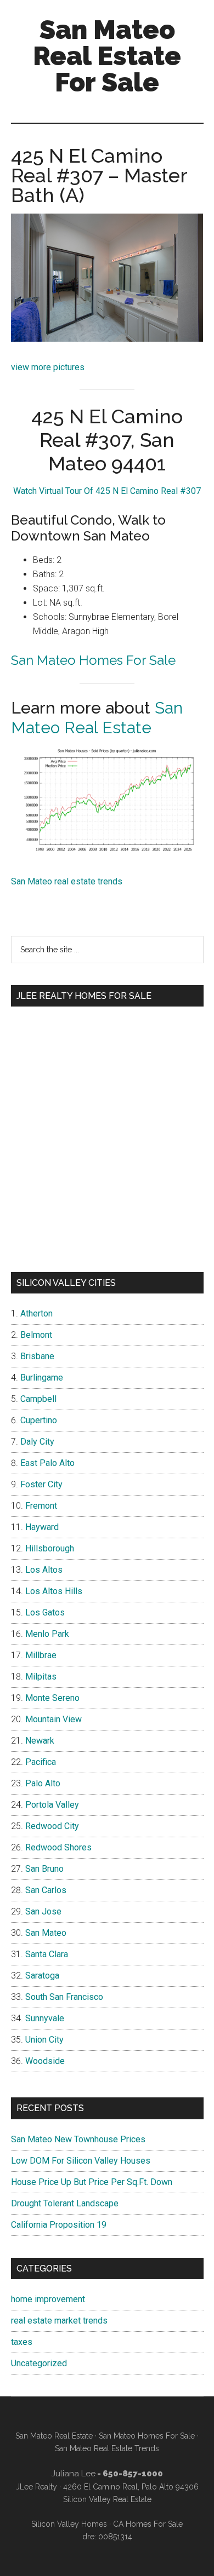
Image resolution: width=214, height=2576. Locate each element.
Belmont (36, 1335)
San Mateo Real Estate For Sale (107, 56)
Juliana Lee (74, 2474)
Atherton (36, 1313)
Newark (40, 1741)
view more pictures (48, 367)
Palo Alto (43, 1783)
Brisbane (37, 1356)
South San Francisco (64, 1997)
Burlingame (42, 1378)
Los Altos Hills (54, 1591)
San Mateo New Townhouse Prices (78, 2139)
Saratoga (42, 1976)
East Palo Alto (47, 1463)
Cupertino (39, 1420)
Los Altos (44, 1570)
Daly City (37, 1442)
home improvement (48, 2299)
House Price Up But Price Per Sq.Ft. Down (92, 2182)
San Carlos (46, 1890)
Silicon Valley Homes (69, 2524)
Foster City (41, 1484)
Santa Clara (47, 1954)
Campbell (38, 1399)
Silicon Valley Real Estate (107, 2499)
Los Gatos (45, 1612)
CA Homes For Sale (148, 2524)
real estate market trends (59, 2321)
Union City (44, 2040)
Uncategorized (39, 2363)
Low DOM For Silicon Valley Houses (81, 2161)
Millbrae (41, 1655)
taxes (22, 2342)
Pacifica (41, 1762)
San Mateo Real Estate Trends (107, 2448)
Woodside (45, 2061)
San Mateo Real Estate (97, 718)
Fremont (41, 1506)
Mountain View (54, 1719)
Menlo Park (47, 1634)
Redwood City (52, 1826)
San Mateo (46, 1933)
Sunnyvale (45, 2018)
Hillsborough (50, 1548)
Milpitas (41, 1677)
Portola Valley (52, 1805)
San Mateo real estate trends (67, 881)
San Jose (43, 1911)
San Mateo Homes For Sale (93, 660)
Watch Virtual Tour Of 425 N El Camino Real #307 (107, 491)
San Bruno (44, 1869)
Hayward (42, 1527)
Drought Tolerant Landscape (65, 2203)
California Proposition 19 (59, 2225)
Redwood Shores (58, 1847)
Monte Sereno (52, 1698)
